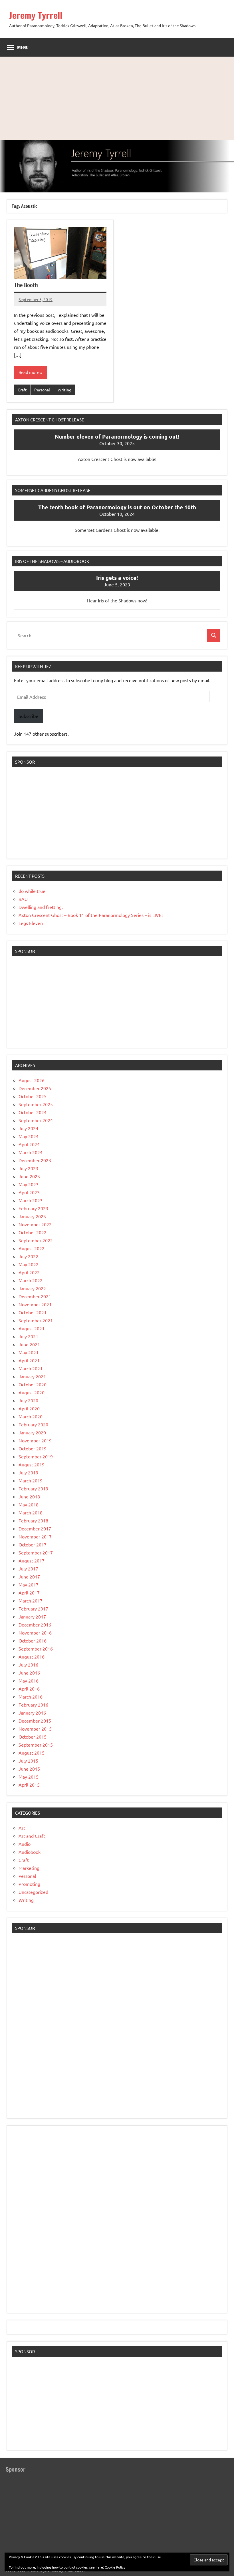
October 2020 (33, 1384)
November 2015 (35, 1729)
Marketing (29, 1868)
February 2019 (33, 1488)
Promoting (29, 1884)
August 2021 (32, 1328)
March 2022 (31, 1280)
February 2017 (33, 1608)
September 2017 (36, 1552)
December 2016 (35, 1625)
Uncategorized (33, 1892)
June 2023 (29, 1176)
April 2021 (29, 1360)
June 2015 (29, 1769)
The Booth (26, 285)
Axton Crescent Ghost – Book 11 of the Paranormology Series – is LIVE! (91, 915)
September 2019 (36, 1456)
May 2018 (29, 1504)
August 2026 (32, 1080)
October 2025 (33, 1096)
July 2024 (28, 1128)
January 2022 (32, 1288)
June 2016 (29, 1673)
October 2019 (33, 1448)
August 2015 (32, 1753)
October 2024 (33, 1112)
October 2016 (33, 1641)
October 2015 (33, 1737)
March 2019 (31, 1480)
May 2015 (29, 1777)
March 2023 (31, 1200)
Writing (64, 390)
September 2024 (36, 1120)
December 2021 (35, 1296)
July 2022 (28, 1256)
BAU (23, 899)
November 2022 (35, 1224)
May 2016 (29, 1681)
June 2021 (29, 1344)
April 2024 (29, 1144)
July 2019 (28, 1472)
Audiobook (30, 1852)
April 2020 (29, 1408)
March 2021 (31, 1368)
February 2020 (33, 1424)
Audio (25, 1844)
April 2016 (29, 1689)
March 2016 (31, 1697)
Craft (22, 390)
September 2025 (36, 1104)
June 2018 (29, 1496)
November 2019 (35, 1440)
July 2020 (28, 1400)
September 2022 (36, 1240)
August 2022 (32, 1248)
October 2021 (33, 1312)
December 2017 (35, 1528)
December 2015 (35, 1721)
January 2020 (32, 1432)
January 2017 (32, 1617)
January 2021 (32, 1376)
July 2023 (28, 1168)
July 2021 (28, 1336)
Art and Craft (32, 1836)
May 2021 (29, 1352)
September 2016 (36, 1649)
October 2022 (33, 1232)
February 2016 (33, 1705)
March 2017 (31, 1600)
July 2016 (28, 1665)
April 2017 (29, 1592)
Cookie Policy (115, 2567)
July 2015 (28, 1761)
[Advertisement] (117, 97)
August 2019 (32, 1464)
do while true (32, 891)
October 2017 (33, 1544)
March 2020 (31, 1416)
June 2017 (29, 1576)
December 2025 (35, 1088)
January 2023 (32, 1216)
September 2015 (36, 1745)
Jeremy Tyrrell (36, 15)
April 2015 (29, 1785)
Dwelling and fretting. (41, 907)
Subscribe (28, 716)
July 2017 (28, 1568)
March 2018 (31, 1512)
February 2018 (33, 1520)
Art (22, 1828)
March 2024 (31, 1152)
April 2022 (29, 1272)
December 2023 (35, 1160)
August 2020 (32, 1392)
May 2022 (29, 1264)
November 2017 (35, 1536)
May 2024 (29, 1136)
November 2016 (35, 1633)
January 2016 (32, 1713)
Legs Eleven (31, 923)
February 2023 (33, 1208)
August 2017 (32, 1560)
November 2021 (35, 1304)
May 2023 (29, 1184)
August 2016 (32, 1657)
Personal (42, 390)
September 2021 (36, 1320)
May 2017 (29, 1584)
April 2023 (29, 1192)
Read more (29, 372)
